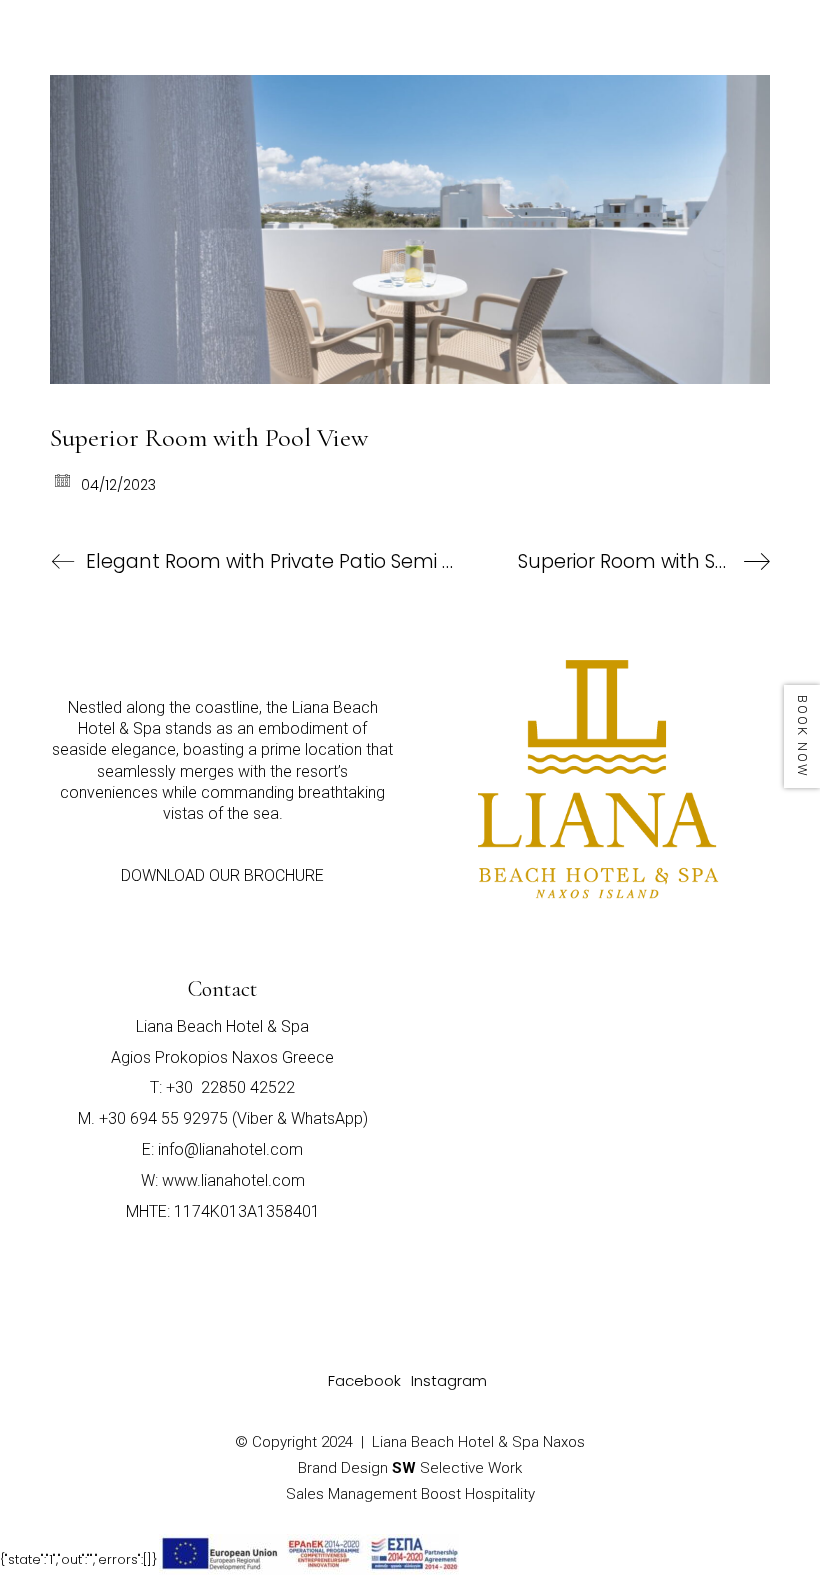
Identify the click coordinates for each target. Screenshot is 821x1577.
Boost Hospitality (478, 1494)
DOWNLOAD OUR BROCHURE (222, 875)
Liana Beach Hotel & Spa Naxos (478, 1442)
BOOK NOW (802, 736)
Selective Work (457, 1468)
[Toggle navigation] (751, 42)
